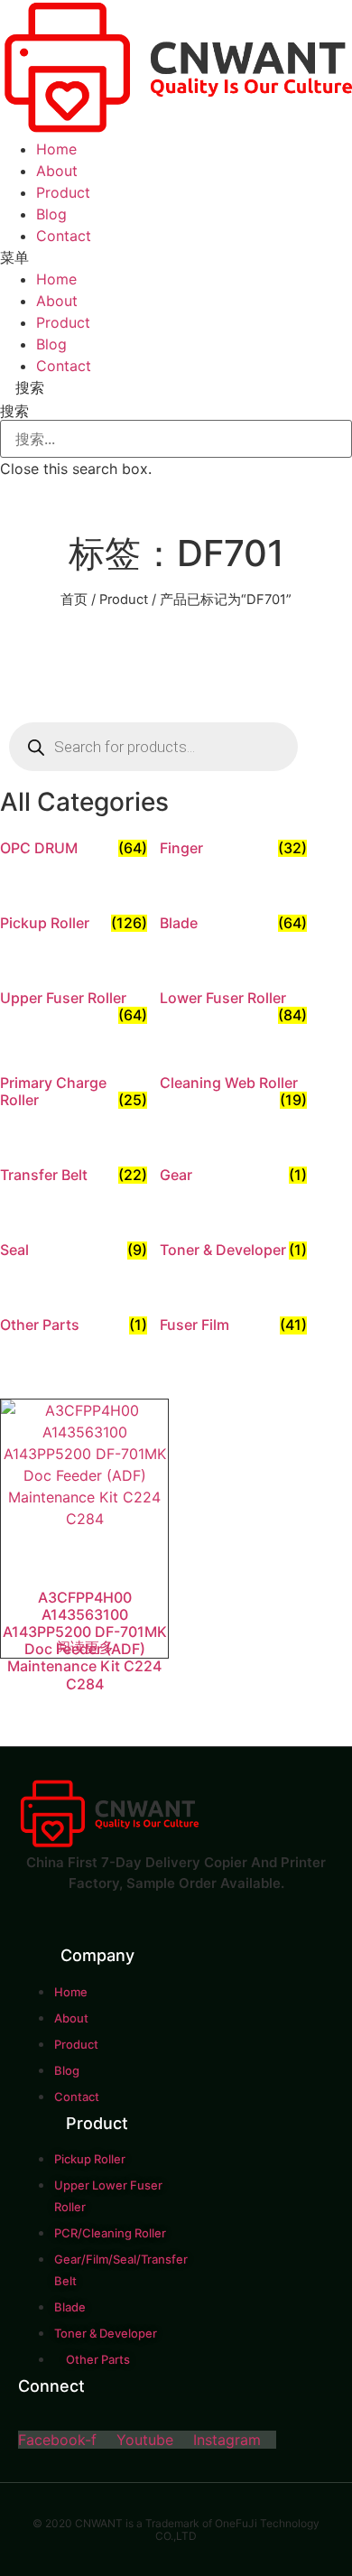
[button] (176, 257)
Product (63, 192)
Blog (51, 214)
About (57, 171)
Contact (64, 236)
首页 (74, 600)
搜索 (14, 411)
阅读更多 (85, 1647)
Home (56, 149)
